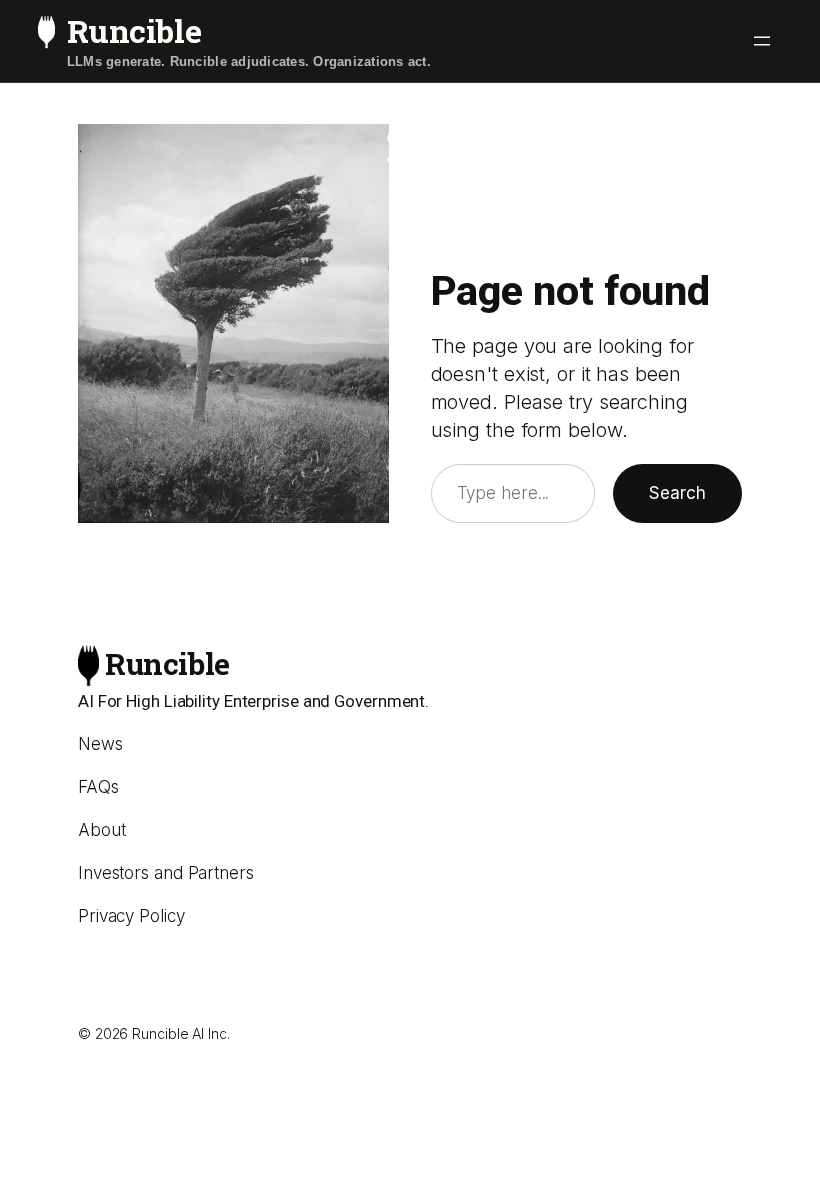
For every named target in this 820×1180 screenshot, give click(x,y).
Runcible (134, 30)
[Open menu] (762, 41)
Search (677, 493)
